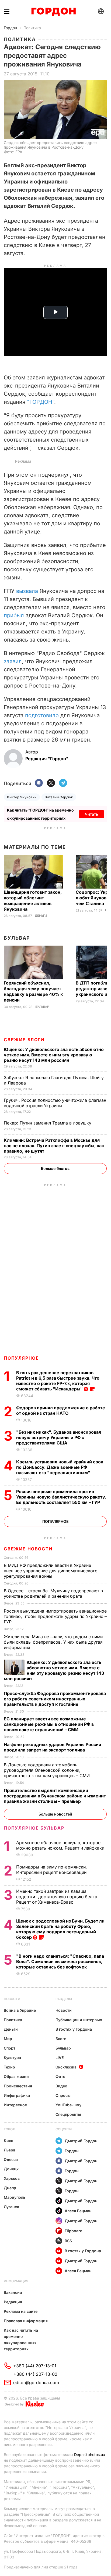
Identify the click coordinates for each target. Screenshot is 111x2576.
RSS (68, 2241)
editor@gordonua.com (36, 2383)
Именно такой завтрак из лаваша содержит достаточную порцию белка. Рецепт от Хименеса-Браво (57, 1897)
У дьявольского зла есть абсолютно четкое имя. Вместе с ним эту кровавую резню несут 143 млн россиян (54, 1055)
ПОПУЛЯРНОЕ (21, 1358)
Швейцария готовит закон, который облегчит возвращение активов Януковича (33, 901)
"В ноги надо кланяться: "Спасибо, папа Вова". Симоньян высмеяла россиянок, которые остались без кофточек (60, 1961)
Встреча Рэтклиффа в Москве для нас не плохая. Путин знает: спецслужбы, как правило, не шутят (54, 1146)
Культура (12, 2058)
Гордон (10, 28)
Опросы (63, 2095)
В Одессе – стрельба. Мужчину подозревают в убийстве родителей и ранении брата (53, 1593)
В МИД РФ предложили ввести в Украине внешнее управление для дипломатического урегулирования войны (51, 1571)
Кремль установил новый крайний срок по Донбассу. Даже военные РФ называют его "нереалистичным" (60, 1467)
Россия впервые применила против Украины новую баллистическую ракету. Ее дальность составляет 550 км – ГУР (61, 1497)
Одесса (11, 2159)
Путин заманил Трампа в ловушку (48, 1123)
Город (10, 2129)
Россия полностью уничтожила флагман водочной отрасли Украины (55, 1103)
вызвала (27, 591)
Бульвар (17, 938)
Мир (8, 2039)
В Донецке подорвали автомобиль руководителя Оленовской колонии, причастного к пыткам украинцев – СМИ (47, 1770)
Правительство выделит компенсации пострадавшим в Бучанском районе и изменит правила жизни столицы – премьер (55, 1796)
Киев (8, 2140)
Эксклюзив (66, 2067)
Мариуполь (15, 2197)
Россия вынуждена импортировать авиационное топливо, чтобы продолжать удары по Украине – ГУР (55, 1616)
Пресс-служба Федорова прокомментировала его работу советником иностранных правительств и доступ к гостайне (55, 1699)
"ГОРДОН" (41, 402)
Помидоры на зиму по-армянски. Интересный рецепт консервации (52, 1870)
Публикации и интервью (79, 2020)
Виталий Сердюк (59, 797)
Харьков (12, 2178)
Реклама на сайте (21, 2311)
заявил (13, 661)
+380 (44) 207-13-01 (35, 2366)
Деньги (41, 916)
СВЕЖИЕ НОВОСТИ (28, 1549)
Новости (12, 1999)
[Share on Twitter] (51, 783)
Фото (60, 2076)
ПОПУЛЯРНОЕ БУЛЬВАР (34, 1828)
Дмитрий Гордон (81, 2141)
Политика (32, 28)
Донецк (11, 2169)
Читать (91, 814)
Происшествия (18, 2086)
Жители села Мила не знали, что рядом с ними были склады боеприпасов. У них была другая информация (53, 1642)
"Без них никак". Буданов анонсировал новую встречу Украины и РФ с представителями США (59, 1437)
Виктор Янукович (22, 797)
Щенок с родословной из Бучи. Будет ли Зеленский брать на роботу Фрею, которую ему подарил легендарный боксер (60, 1929)
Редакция (13, 2302)
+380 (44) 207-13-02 (35, 2374)
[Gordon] (53, 12)
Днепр (10, 2188)
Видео (61, 2086)
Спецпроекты (68, 2114)
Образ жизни (16, 2076)
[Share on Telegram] (63, 783)
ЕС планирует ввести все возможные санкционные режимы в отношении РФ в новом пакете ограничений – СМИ (49, 1724)
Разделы (64, 1999)
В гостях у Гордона (74, 2029)
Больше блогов (55, 1168)
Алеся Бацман (78, 2211)
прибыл (14, 615)
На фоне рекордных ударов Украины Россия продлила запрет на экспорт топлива (52, 1747)
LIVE (60, 2058)
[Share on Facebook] (39, 783)
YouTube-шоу (68, 2105)
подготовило (42, 715)
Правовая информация (26, 2321)
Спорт (10, 2048)
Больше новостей (55, 1814)
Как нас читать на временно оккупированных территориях (21, 2340)
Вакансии (13, 2292)
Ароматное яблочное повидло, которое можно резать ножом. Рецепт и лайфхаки (61, 1845)
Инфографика (17, 2095)
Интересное (15, 2105)
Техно (9, 2067)
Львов (10, 2150)
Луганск (11, 2207)
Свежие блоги (24, 1040)
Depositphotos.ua (90, 2455)
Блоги (61, 2039)
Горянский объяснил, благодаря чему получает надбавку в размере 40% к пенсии (33, 991)
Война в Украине (20, 2010)
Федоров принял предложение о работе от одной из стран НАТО (61, 1410)
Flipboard (74, 2231)
